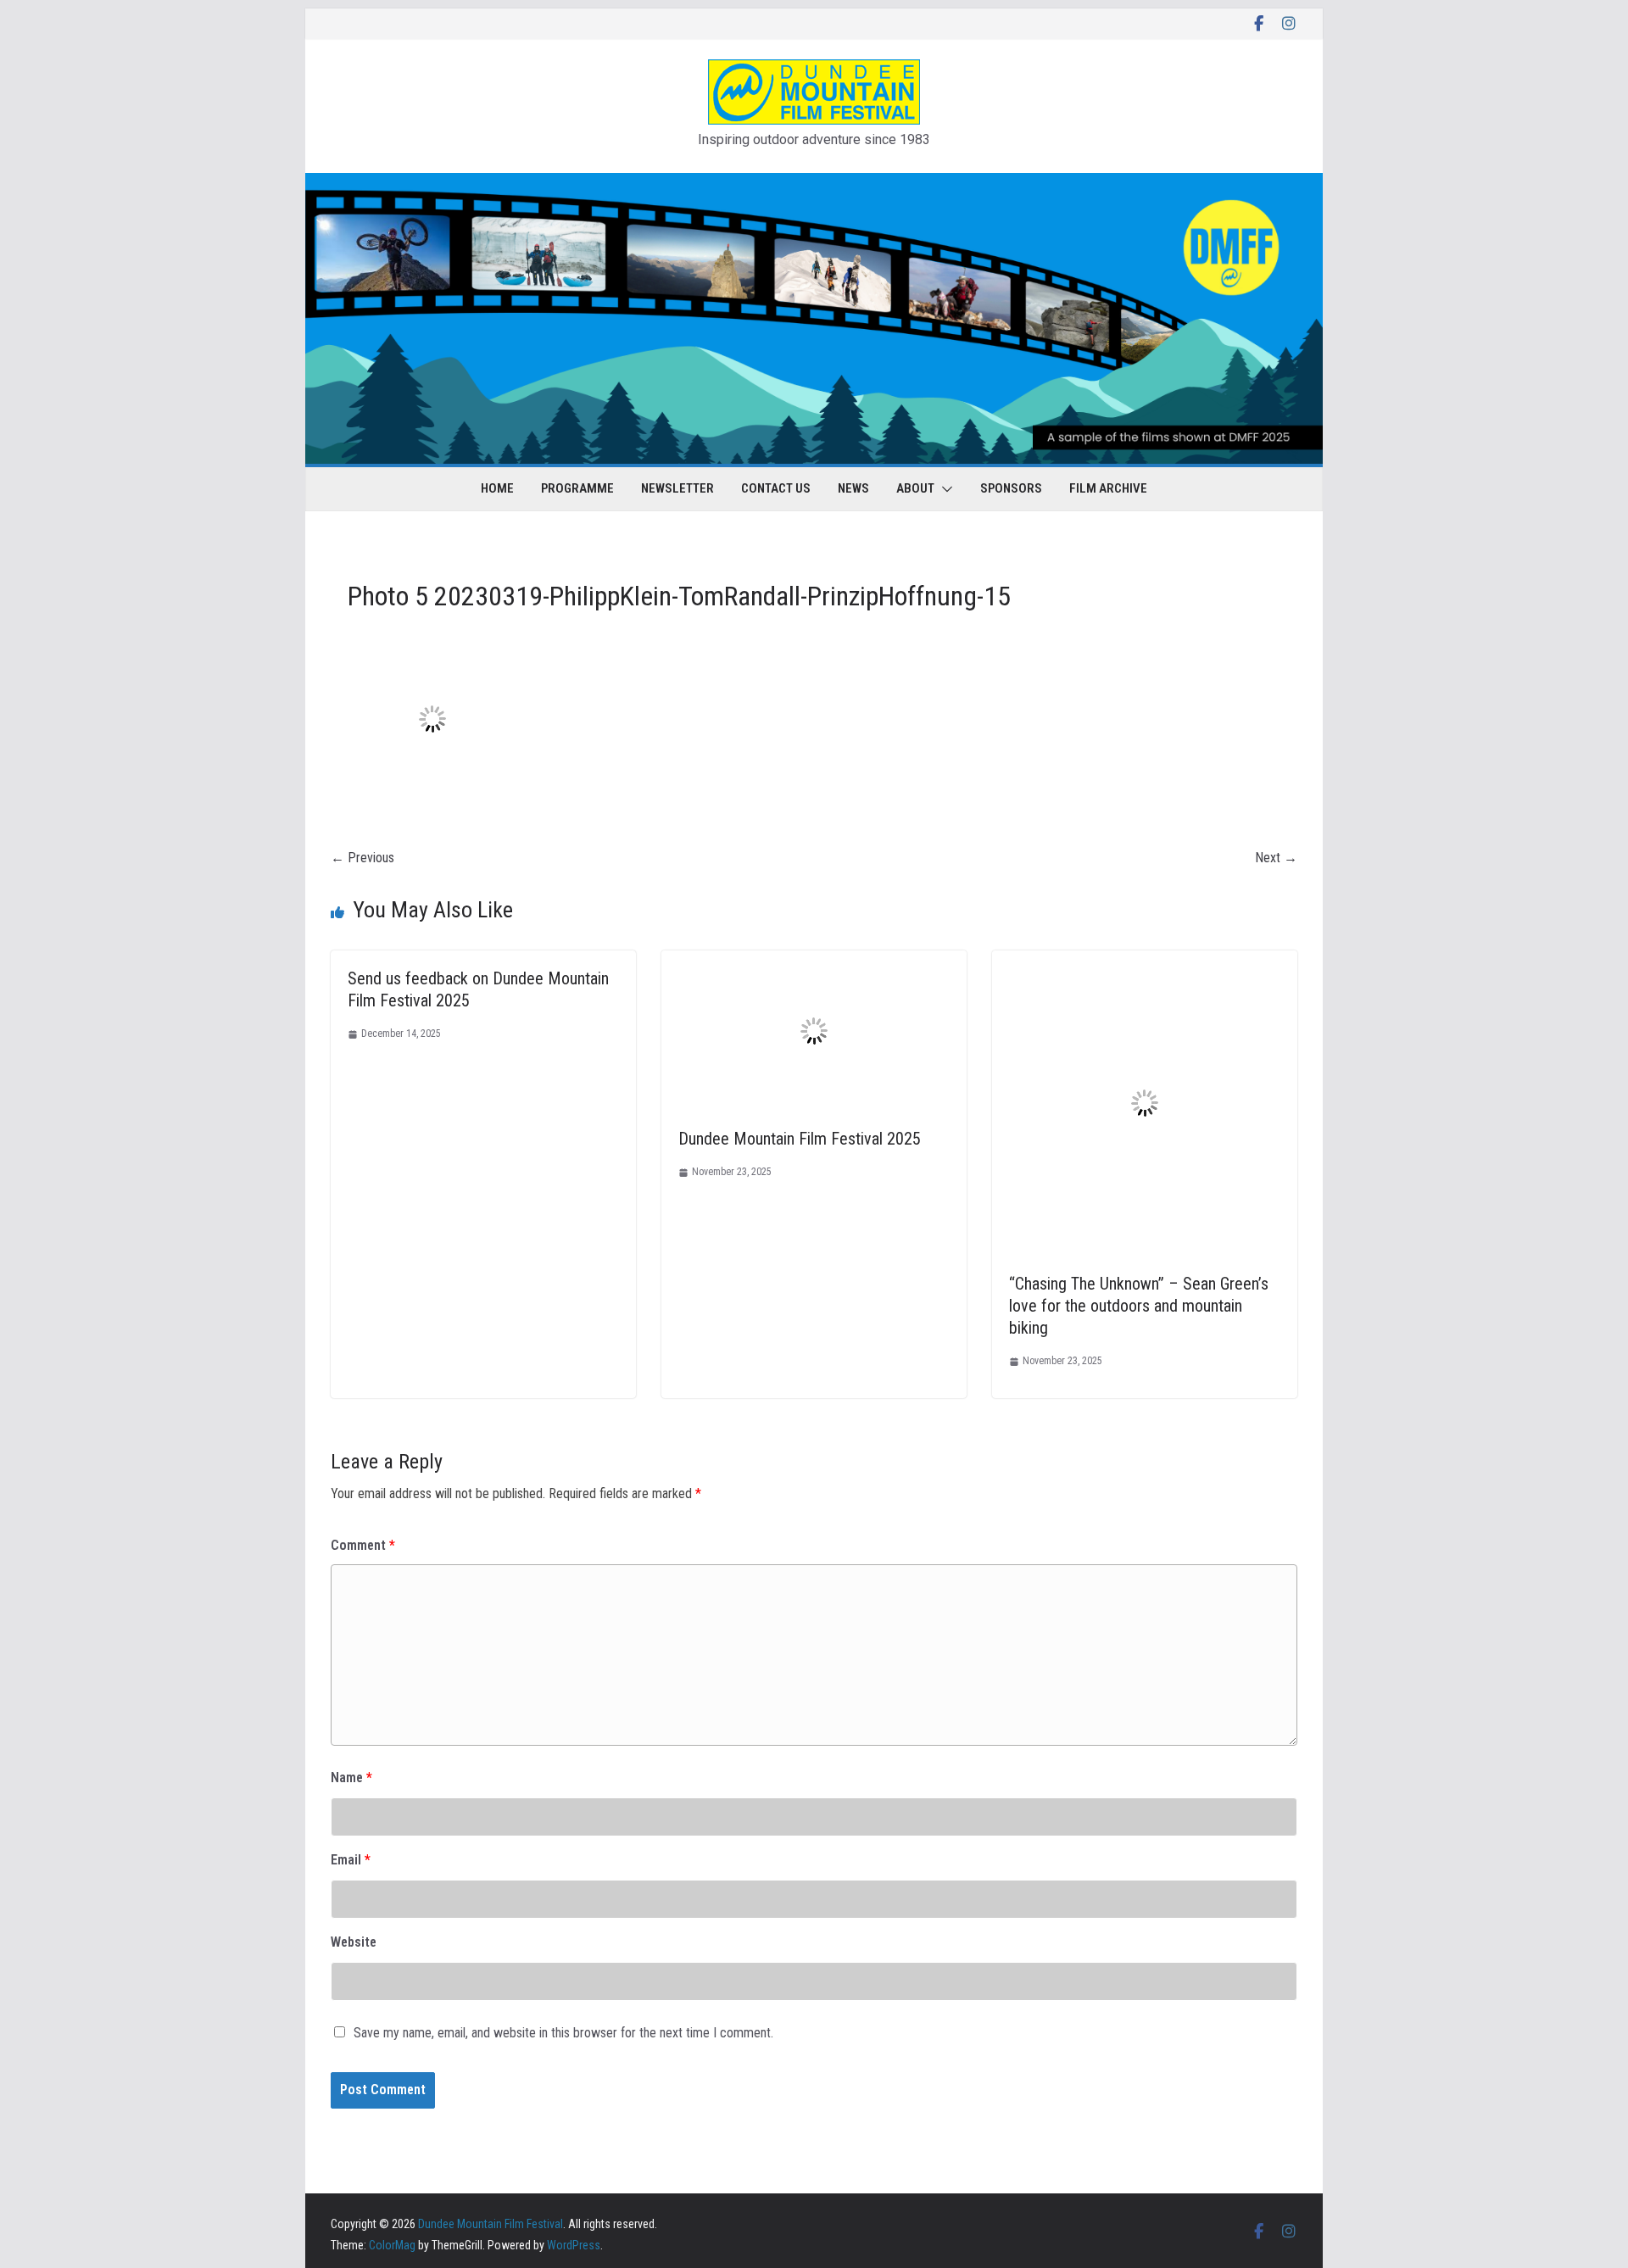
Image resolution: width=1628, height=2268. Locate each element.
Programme (577, 488)
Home (497, 488)
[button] (944, 489)
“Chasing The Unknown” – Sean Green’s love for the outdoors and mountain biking (1139, 1306)
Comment (363, 1545)
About (915, 488)
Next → (1276, 858)
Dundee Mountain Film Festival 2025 (800, 1139)
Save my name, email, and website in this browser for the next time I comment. (563, 2033)
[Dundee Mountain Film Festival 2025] (814, 962)
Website (354, 1942)
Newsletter (677, 488)
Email (351, 1860)
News (853, 488)
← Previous (362, 858)
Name (351, 1778)
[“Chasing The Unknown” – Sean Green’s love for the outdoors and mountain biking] (1145, 962)
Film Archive (1108, 488)
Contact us (776, 488)
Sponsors (1011, 488)
